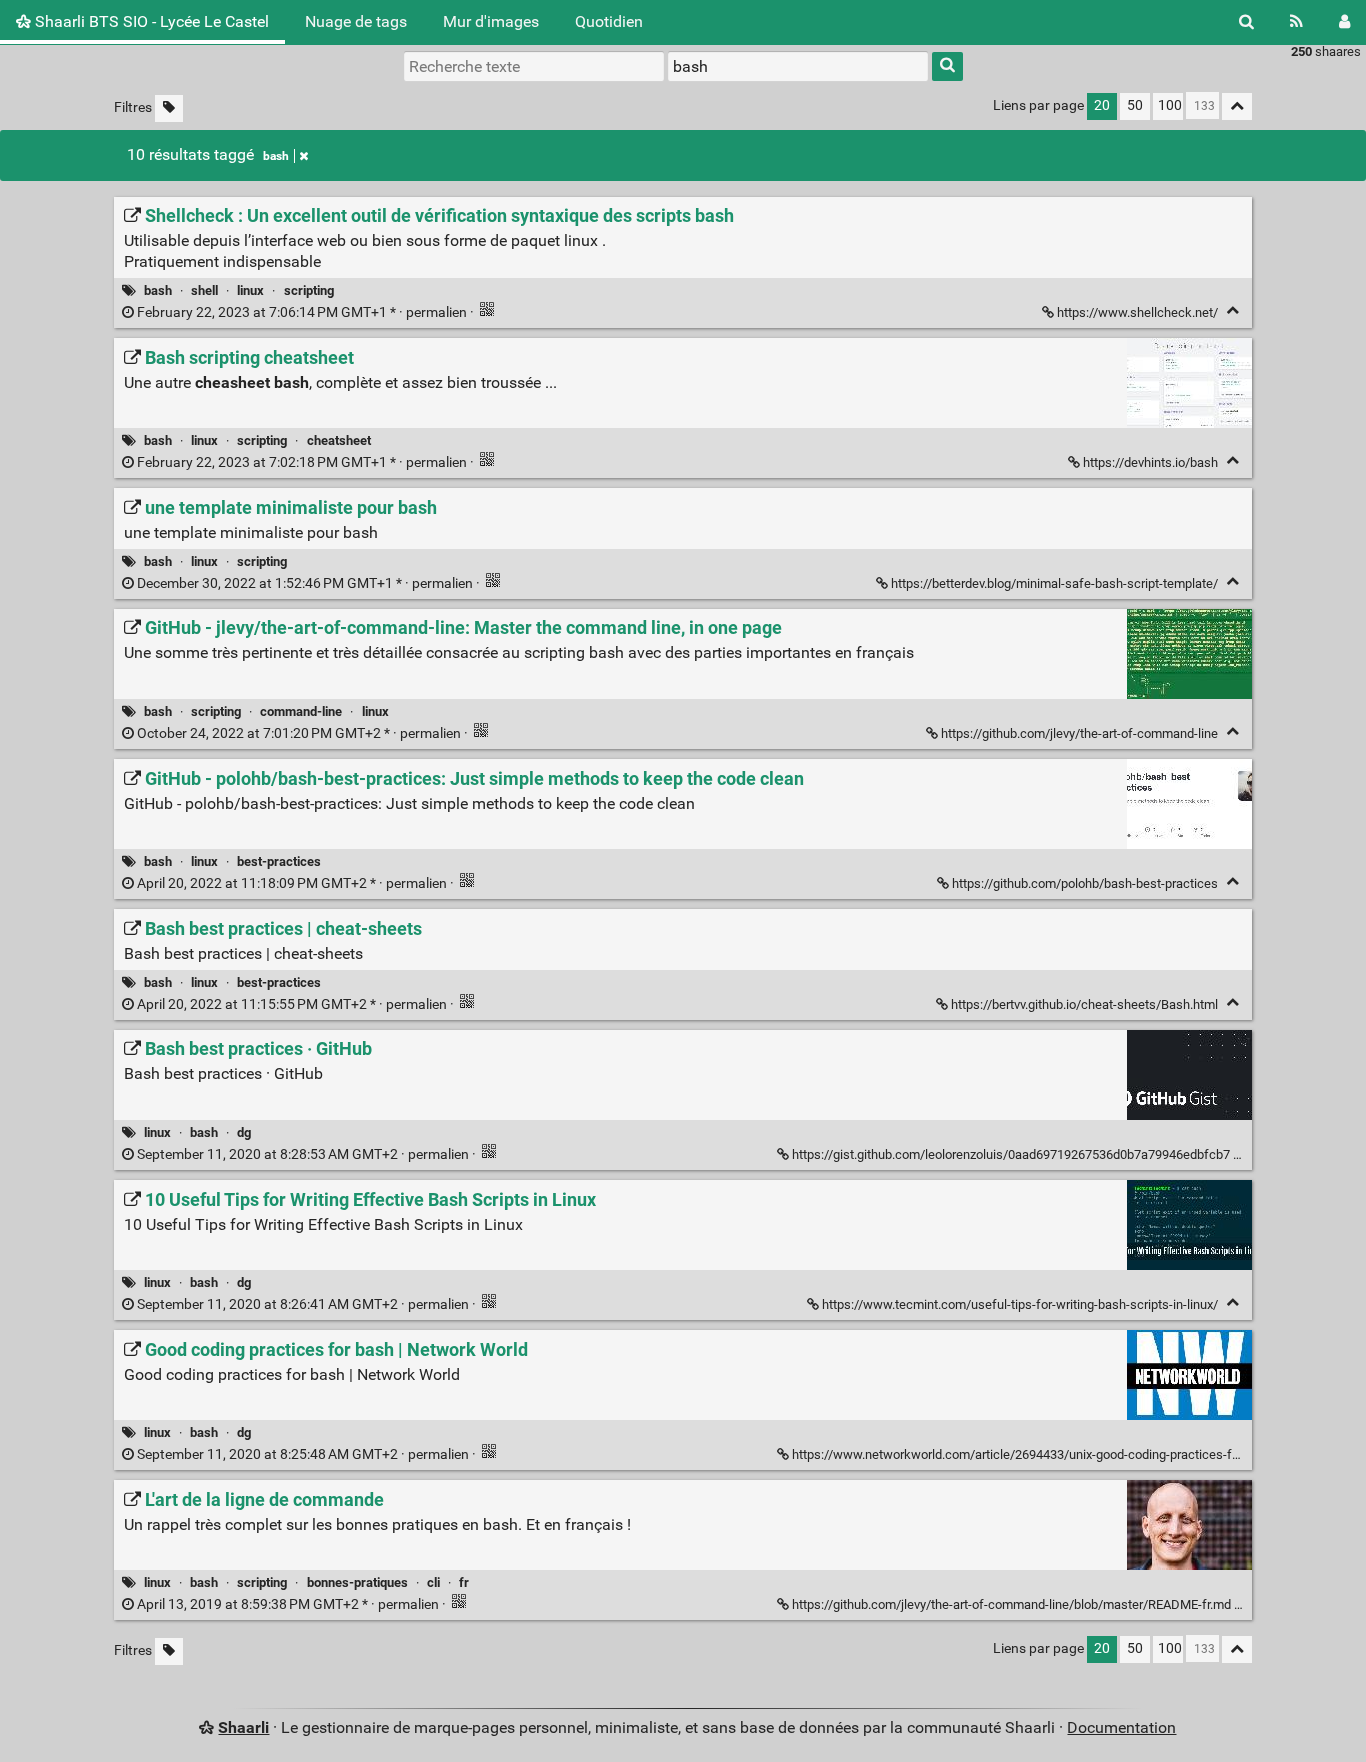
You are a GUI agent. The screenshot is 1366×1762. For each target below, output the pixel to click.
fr (464, 1582)
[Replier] (1232, 310)
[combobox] (798, 66)
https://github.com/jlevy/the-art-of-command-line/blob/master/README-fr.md (1011, 1604)
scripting (309, 290)
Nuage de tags (356, 21)
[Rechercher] (1246, 22)
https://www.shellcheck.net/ (1137, 312)
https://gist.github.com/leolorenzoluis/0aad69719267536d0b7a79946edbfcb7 (1011, 1154)
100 (1170, 105)
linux (250, 290)
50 (1135, 105)
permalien (302, 312)
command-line (301, 711)
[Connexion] (1344, 22)
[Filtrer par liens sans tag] (169, 108)
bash (276, 156)
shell (204, 290)
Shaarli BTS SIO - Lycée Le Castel (150, 21)
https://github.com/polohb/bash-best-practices (1085, 883)
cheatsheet (339, 440)
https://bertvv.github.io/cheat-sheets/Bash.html (1084, 1004)
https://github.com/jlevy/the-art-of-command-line (1079, 733)
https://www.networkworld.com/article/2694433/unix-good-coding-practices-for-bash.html (1047, 1454)
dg (244, 1132)
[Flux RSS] (1296, 22)
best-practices (279, 861)
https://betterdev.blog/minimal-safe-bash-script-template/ (1054, 583)
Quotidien (609, 21)
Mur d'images (491, 21)
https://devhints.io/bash (1150, 462)
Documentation (1121, 1727)
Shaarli (243, 1727)
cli (433, 1582)
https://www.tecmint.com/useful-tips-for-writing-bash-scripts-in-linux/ (1020, 1304)
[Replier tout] (1237, 106)
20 (1102, 105)
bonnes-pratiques (357, 1582)
